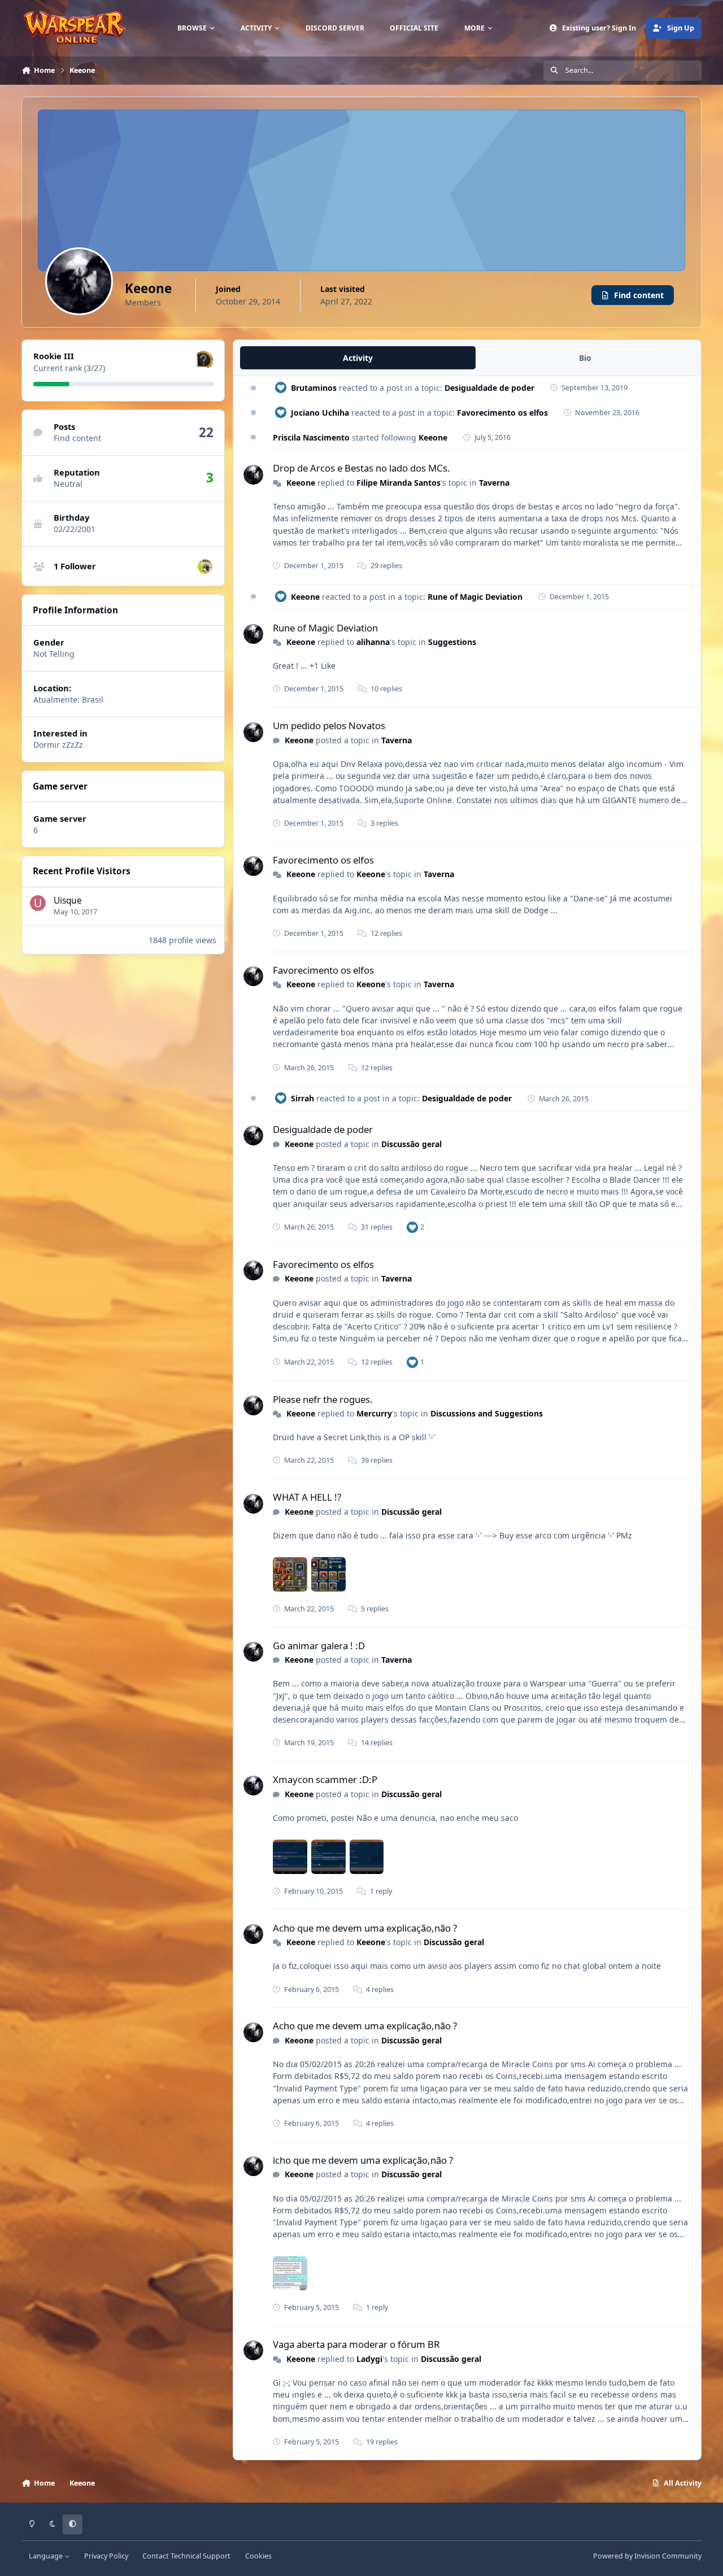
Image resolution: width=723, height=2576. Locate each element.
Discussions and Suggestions (487, 1413)
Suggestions (452, 642)
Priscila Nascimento (311, 437)
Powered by (647, 2556)
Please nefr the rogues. (323, 1399)
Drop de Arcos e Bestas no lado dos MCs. (361, 468)
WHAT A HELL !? (307, 1497)
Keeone (433, 437)
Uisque (68, 901)
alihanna (373, 642)
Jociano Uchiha (320, 413)
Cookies (258, 2556)
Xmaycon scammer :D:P (325, 1779)
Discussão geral (411, 1144)
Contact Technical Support (186, 2556)
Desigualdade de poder (489, 388)
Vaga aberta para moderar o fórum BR (356, 2344)
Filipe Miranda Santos (398, 483)
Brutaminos (314, 388)
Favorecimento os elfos (502, 413)
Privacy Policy (106, 2556)
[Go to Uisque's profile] (38, 903)
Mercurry (374, 1413)
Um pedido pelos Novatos (329, 725)
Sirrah (302, 1098)
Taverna (494, 483)
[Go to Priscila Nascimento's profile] (205, 566)
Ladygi (369, 2359)
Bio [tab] (585, 358)
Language (47, 2556)
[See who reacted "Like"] (412, 1227)
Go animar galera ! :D (319, 1646)
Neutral (68, 484)
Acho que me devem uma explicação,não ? (365, 1928)
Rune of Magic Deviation (475, 597)
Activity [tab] (358, 358)
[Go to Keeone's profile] (253, 475)
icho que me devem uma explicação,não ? (363, 2160)
